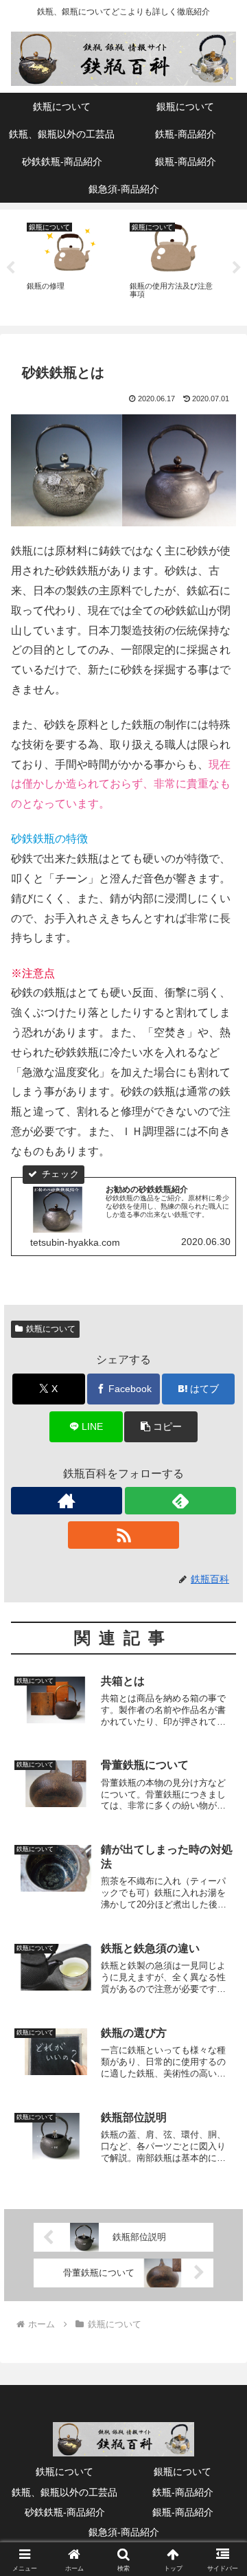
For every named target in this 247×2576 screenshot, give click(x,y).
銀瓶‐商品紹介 (183, 2512)
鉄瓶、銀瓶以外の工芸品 (64, 2492)
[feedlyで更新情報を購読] (180, 1501)
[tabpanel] (71, 265)
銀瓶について (183, 2472)
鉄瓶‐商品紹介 (183, 2492)
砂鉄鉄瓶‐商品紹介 (65, 2512)
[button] (161, 1427)
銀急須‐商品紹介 (124, 2532)
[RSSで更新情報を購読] (123, 1535)
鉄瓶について (51, 1329)
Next (237, 268)
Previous (10, 268)
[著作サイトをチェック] (67, 1501)
